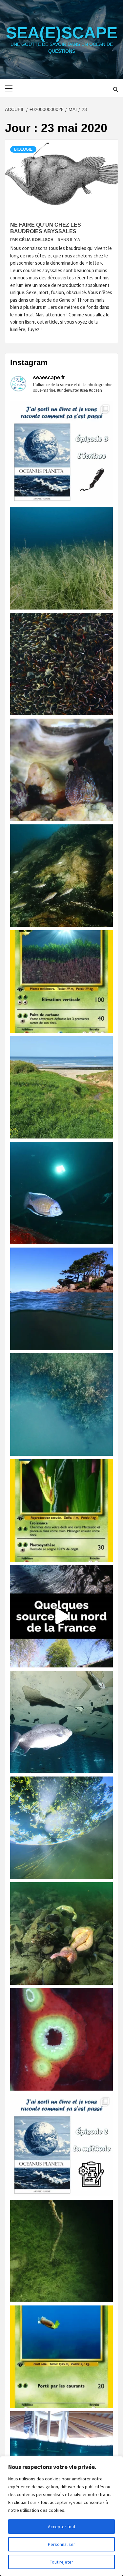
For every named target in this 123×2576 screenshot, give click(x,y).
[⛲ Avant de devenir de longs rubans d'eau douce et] (61, 1616)
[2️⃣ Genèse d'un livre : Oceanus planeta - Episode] (61, 2145)
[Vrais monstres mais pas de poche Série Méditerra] (61, 981)
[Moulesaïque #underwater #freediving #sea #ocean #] (61, 664)
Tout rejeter (61, 2562)
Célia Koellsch (37, 240)
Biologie (23, 149)
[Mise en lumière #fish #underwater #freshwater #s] (61, 1193)
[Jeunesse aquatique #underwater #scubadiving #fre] (61, 876)
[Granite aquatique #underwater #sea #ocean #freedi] (61, 1299)
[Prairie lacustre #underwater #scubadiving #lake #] (61, 558)
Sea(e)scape (62, 33)
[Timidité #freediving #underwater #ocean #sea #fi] (61, 770)
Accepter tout (62, 2527)
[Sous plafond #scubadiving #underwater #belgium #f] (61, 1722)
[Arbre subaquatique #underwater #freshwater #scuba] (61, 2251)
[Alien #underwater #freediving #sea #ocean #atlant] (61, 2039)
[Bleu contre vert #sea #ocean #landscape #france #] (61, 1087)
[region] (61, 2516)
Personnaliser (61, 2544)
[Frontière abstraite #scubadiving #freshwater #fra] (61, 1405)
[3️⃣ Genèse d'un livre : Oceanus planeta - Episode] (61, 452)
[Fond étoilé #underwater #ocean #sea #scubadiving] (61, 1934)
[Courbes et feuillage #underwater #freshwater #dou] (61, 1828)
